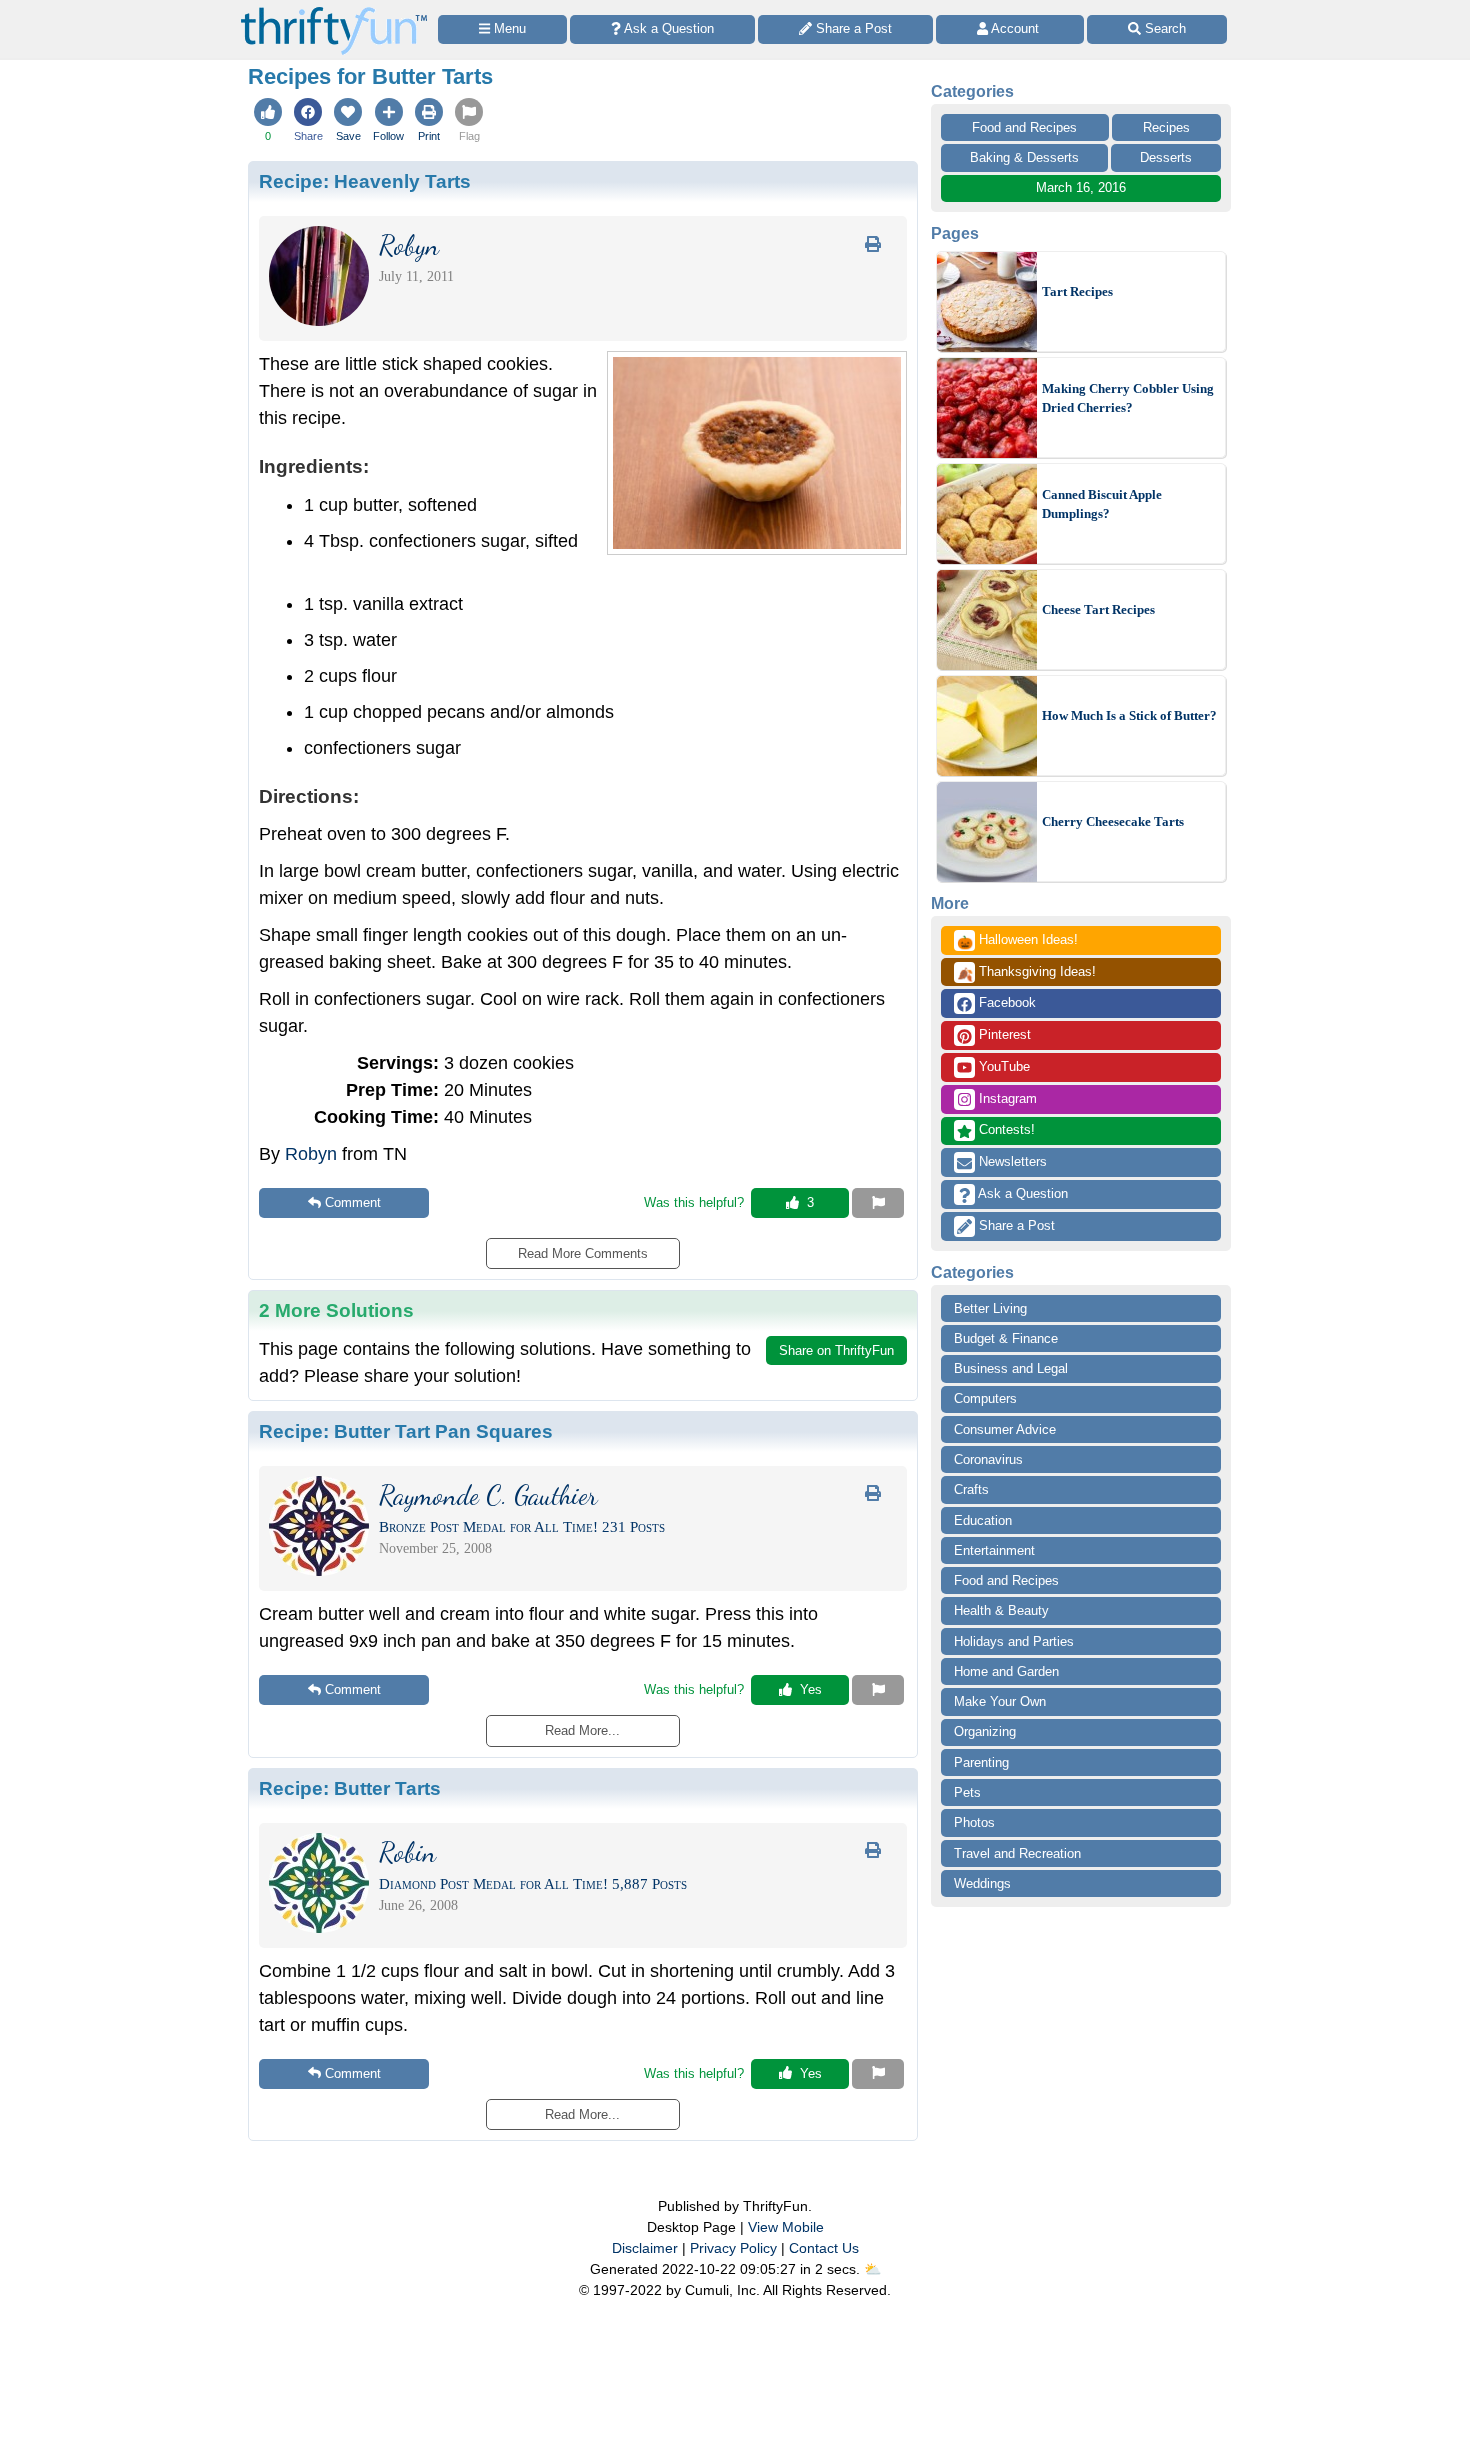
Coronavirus (988, 1459)
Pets (967, 1792)
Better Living (990, 1308)
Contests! (1005, 1129)
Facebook (1005, 1002)
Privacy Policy (733, 2248)
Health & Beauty (1001, 1610)
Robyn (311, 1154)
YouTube (1002, 1066)
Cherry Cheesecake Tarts (1113, 821)
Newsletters (1011, 1161)
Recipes (1166, 127)
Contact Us (824, 2248)
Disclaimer (645, 2248)
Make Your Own (1000, 1701)
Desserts (1166, 157)
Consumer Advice (1005, 1429)
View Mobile (786, 2227)
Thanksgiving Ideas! (1026, 973)
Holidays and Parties (1014, 1641)
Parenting (981, 1762)
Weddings (982, 1883)
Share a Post (1015, 1225)
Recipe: (365, 181)
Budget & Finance (1006, 1338)
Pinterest (1003, 1034)
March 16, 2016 (1081, 187)
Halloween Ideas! (1017, 941)
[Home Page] (334, 11)
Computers (985, 1398)
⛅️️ (872, 2269)
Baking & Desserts (1024, 157)
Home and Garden (1006, 1671)
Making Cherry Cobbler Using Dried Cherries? (1128, 398)
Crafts (971, 1489)
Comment (353, 1202)
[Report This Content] (878, 1203)
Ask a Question (1021, 1193)
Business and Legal (1011, 1368)
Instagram (1006, 1098)
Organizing (985, 1731)
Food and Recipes (1024, 127)
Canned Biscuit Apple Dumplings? (1102, 504)
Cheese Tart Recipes (1098, 609)
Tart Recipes (1077, 291)
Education (983, 1520)
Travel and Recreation (1017, 1853)
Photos (974, 1822)
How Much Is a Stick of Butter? (1129, 715)
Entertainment (994, 1550)
